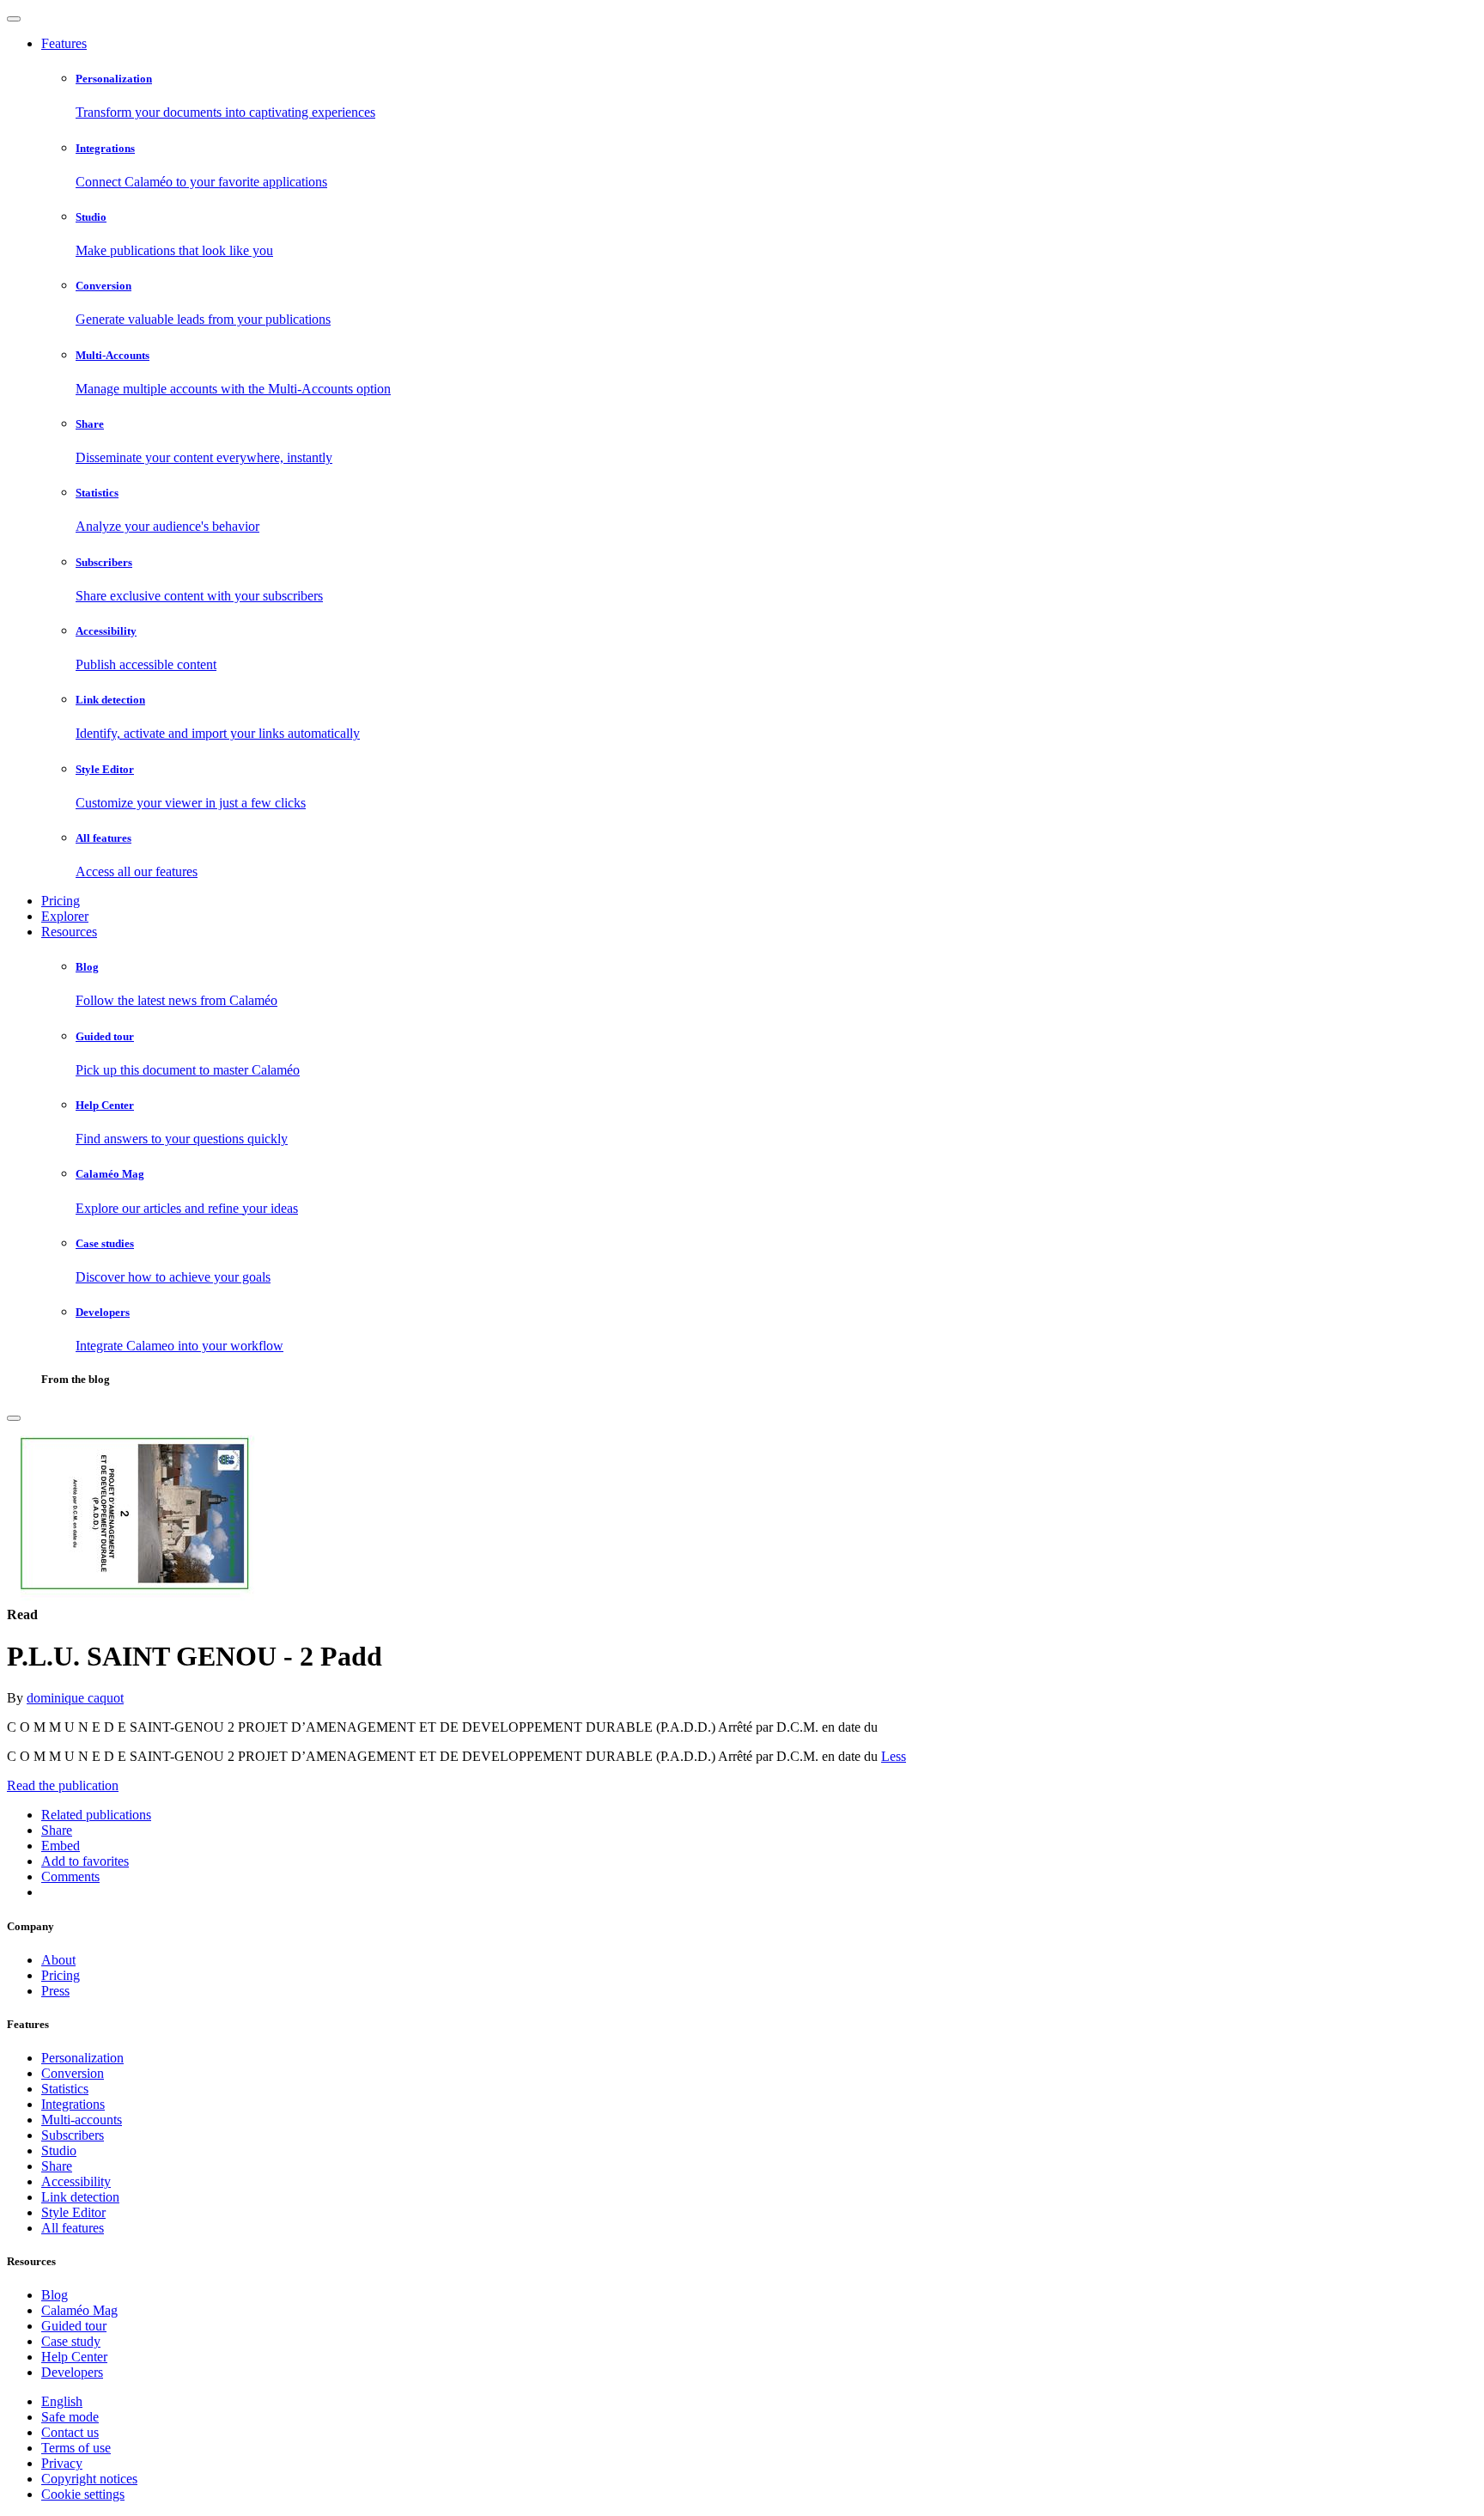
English (62, 2401)
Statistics (65, 2089)
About (58, 1960)
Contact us (70, 2432)
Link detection (80, 2197)
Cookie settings (83, 2494)
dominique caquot (75, 1698)
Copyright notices (89, 2479)
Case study (71, 2341)
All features (73, 2228)
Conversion (73, 2073)
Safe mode (70, 2417)
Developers (72, 2372)
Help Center (74, 2357)
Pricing (61, 901)
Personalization (82, 2058)
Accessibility (76, 2181)
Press (55, 1991)
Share (57, 2166)
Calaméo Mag (79, 2310)
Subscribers (73, 2135)
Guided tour (74, 2326)
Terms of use (76, 2448)
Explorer (65, 916)
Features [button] (64, 43)
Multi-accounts (82, 2120)
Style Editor (73, 2212)
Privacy (62, 2463)
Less (894, 1756)
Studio (59, 2150)
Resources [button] (69, 932)
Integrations (73, 2104)
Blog (55, 2295)
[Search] (14, 1418)
